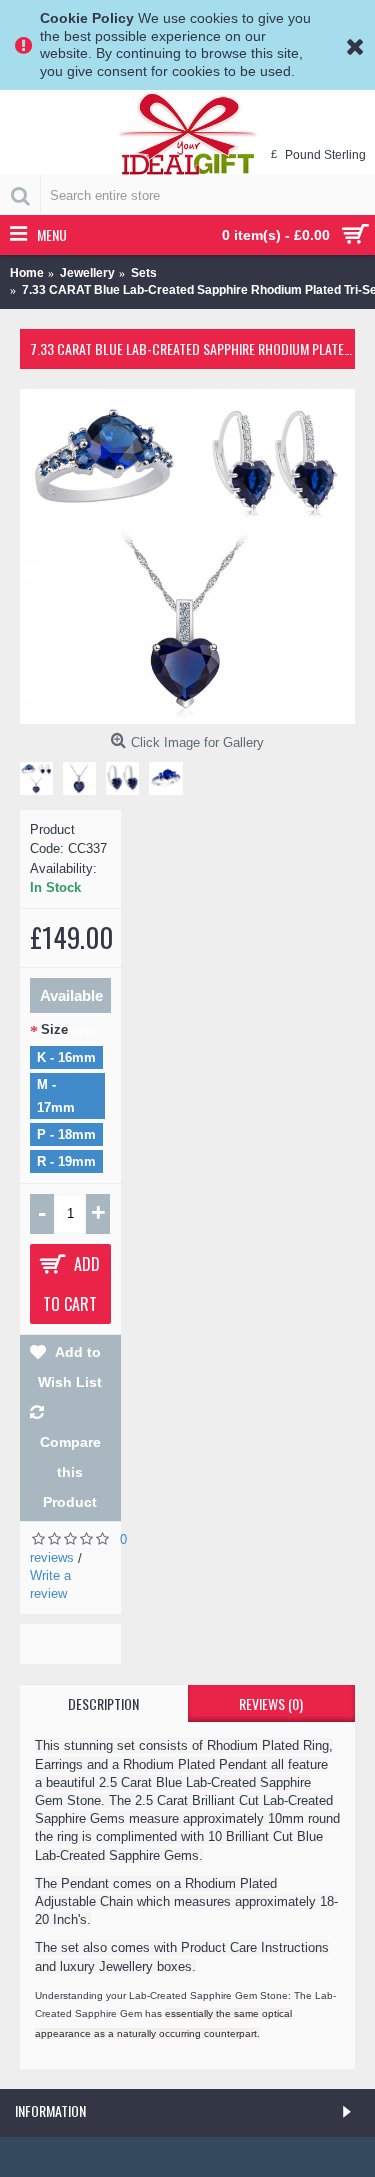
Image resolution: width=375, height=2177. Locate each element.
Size (54, 1029)
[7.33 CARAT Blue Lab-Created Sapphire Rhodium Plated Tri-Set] (187, 556)
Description (103, 1703)
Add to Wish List (70, 1367)
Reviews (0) (271, 1703)
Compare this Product (70, 1472)
